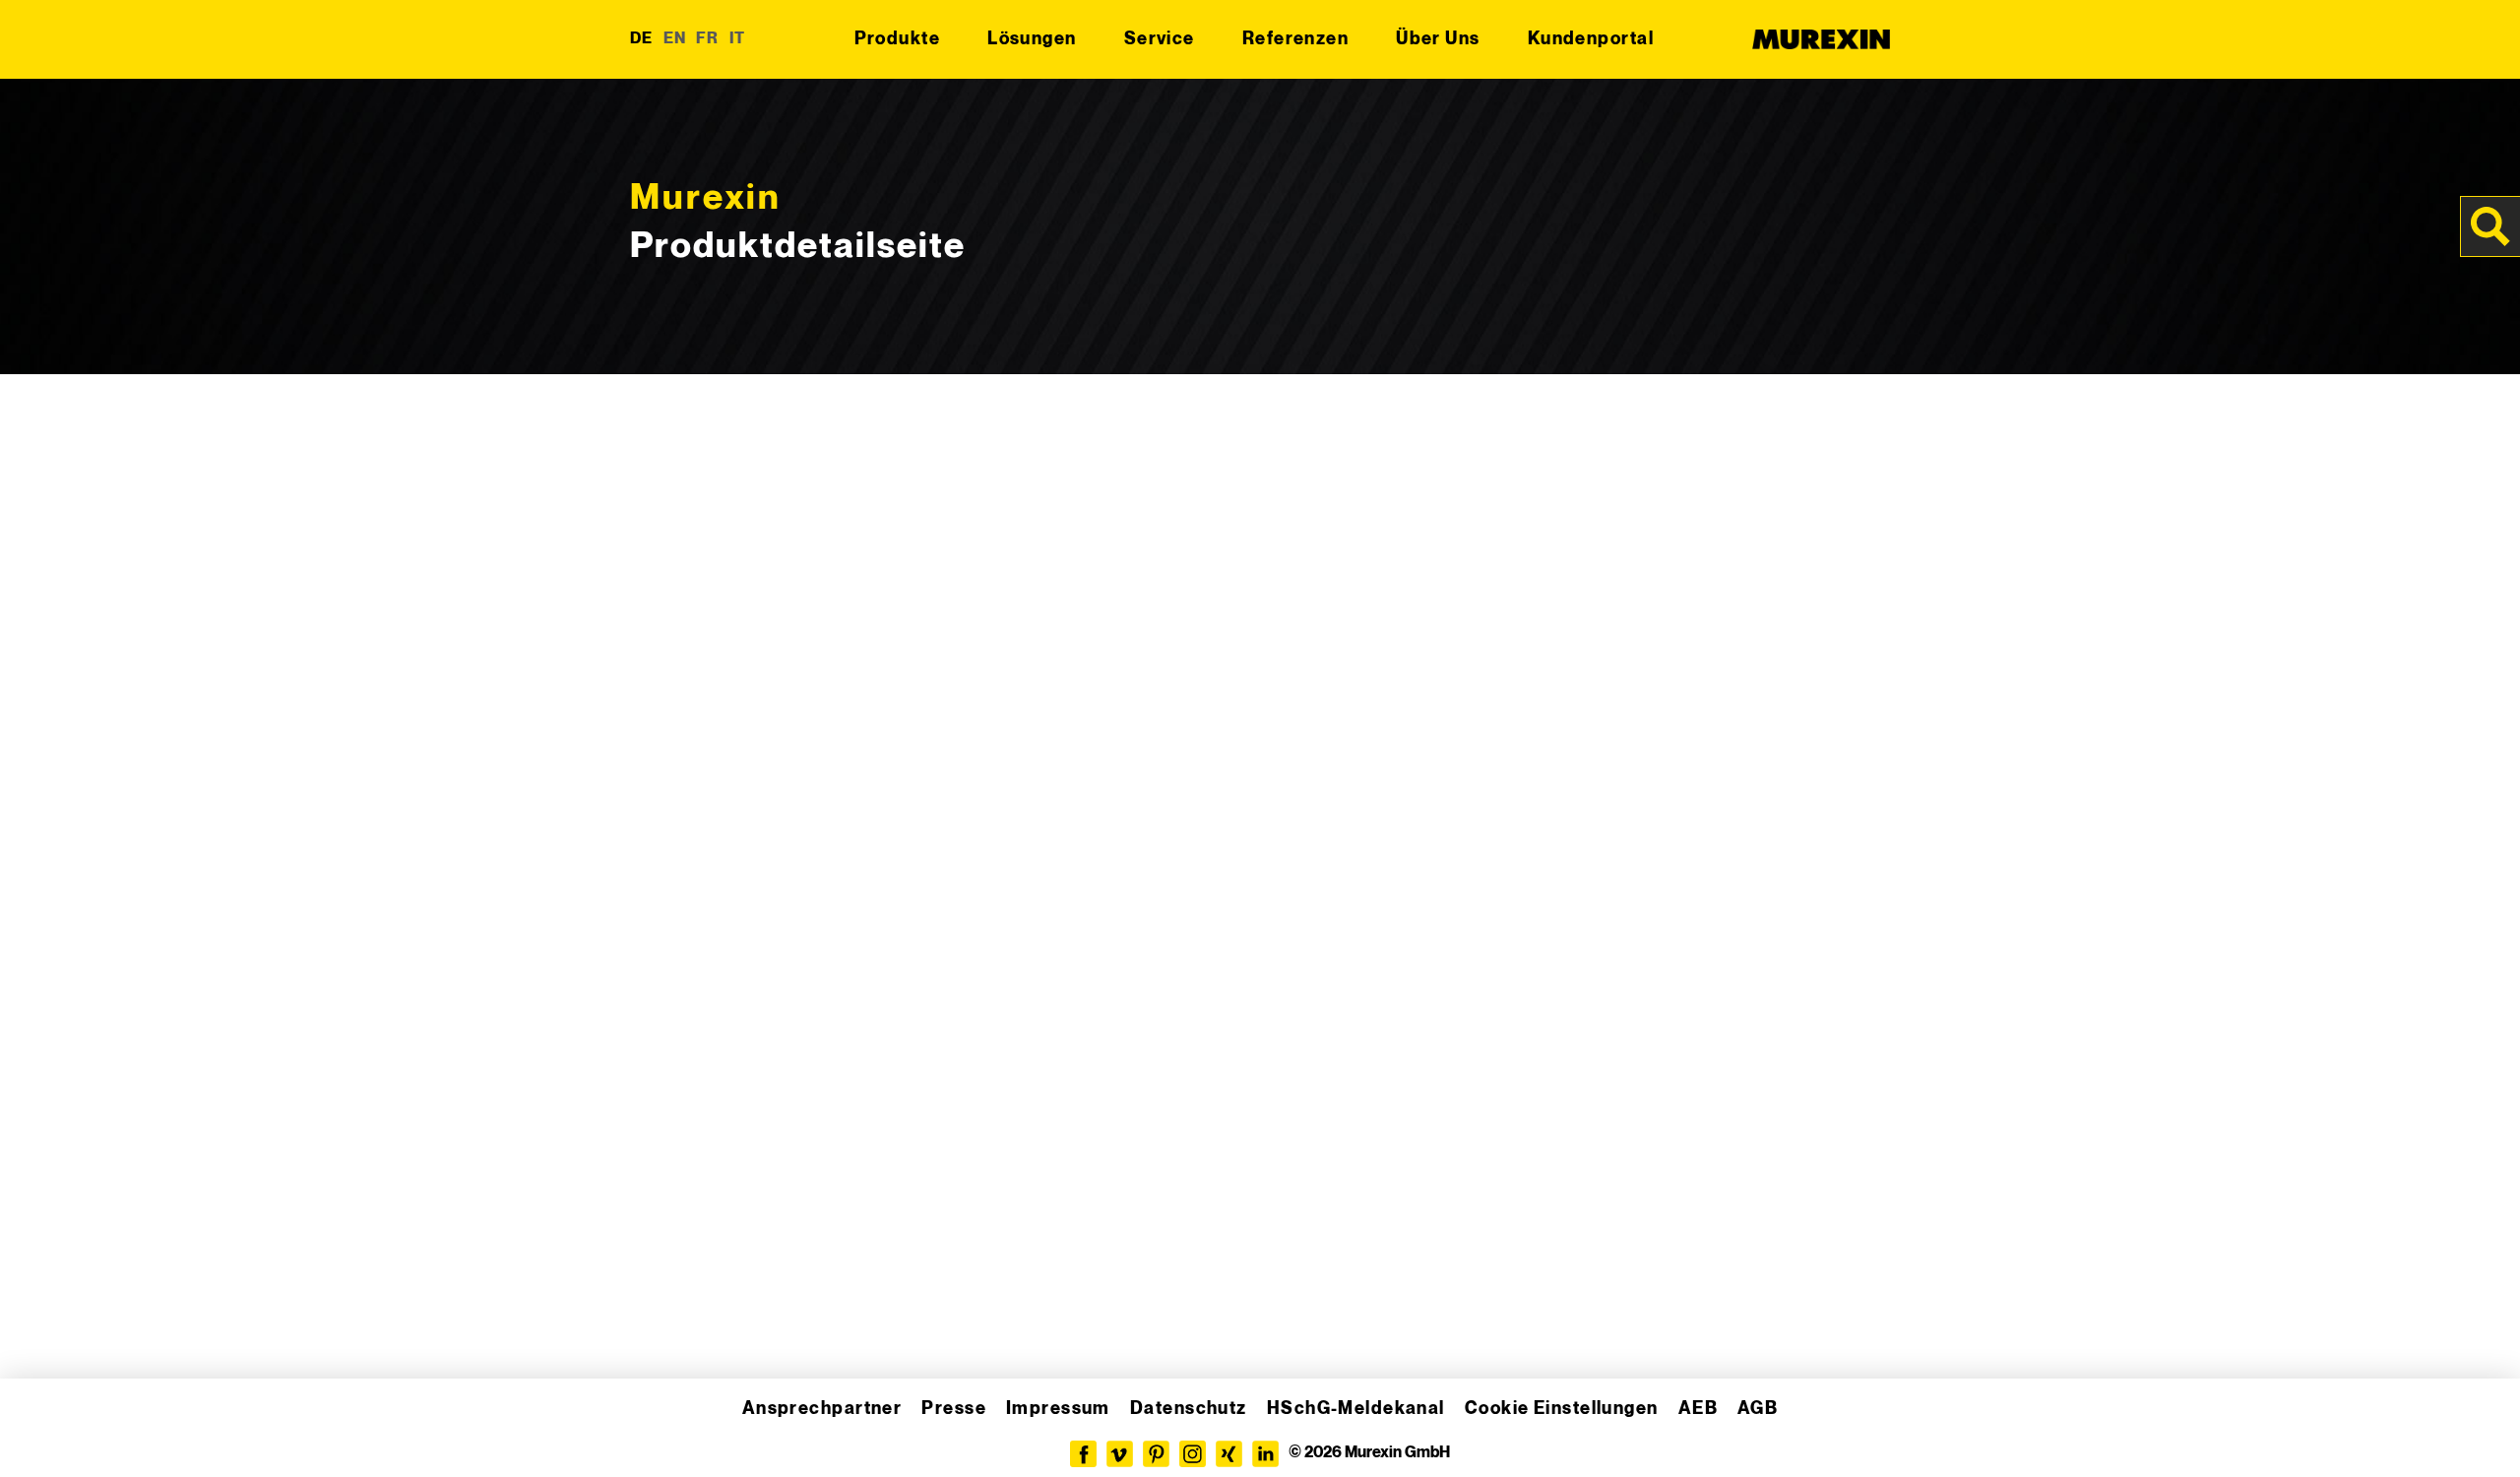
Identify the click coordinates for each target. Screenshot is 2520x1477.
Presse (954, 1409)
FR (708, 39)
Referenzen (1295, 39)
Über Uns (1438, 39)
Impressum (1058, 1409)
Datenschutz (1189, 1409)
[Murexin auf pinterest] (1156, 1454)
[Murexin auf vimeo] (1120, 1454)
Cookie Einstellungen (1562, 1409)
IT (738, 39)
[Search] (2490, 226)
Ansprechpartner (822, 1409)
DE (642, 39)
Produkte (898, 39)
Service (1160, 39)
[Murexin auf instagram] (1193, 1454)
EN (675, 39)
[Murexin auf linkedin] (1265, 1454)
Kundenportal (1591, 39)
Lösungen (1032, 39)
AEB (1698, 1409)
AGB (1758, 1409)
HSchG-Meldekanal (1356, 1409)
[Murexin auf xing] (1229, 1454)
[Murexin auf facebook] (1083, 1454)
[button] (43, 1434)
